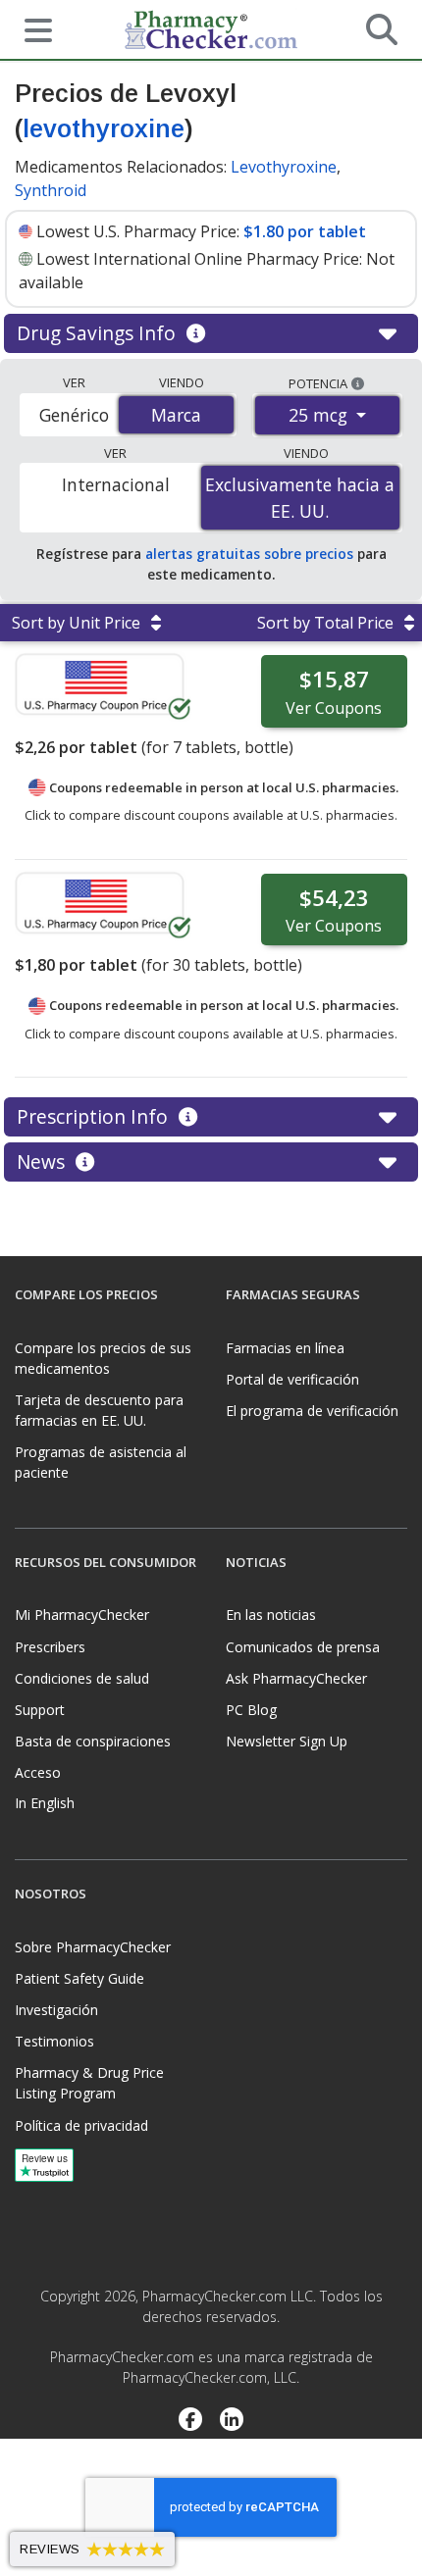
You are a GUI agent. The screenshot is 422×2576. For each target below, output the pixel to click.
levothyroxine (104, 128)
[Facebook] (190, 2422)
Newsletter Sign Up (287, 1741)
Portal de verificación (292, 1379)
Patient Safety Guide (79, 1978)
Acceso (38, 1772)
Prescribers (50, 1647)
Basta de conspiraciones (93, 1741)
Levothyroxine (284, 167)
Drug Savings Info (99, 333)
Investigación (56, 2010)
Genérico (74, 415)
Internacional (116, 484)
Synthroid (51, 190)
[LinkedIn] (232, 2422)
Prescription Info (95, 1116)
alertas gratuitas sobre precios (249, 554)
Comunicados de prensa (303, 1647)
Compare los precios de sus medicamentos (103, 1358)
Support (40, 1710)
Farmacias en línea (285, 1348)
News (43, 1162)
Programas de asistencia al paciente (101, 1462)
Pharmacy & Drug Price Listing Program (89, 2083)
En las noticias (271, 1615)
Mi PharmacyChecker (82, 1615)
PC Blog (251, 1710)
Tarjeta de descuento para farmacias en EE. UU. (99, 1410)
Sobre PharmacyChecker (93, 1947)
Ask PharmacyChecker (296, 1678)
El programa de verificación (312, 1411)
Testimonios (54, 2041)
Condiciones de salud (82, 1678)
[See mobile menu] (30, 28)
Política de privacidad (81, 2125)
